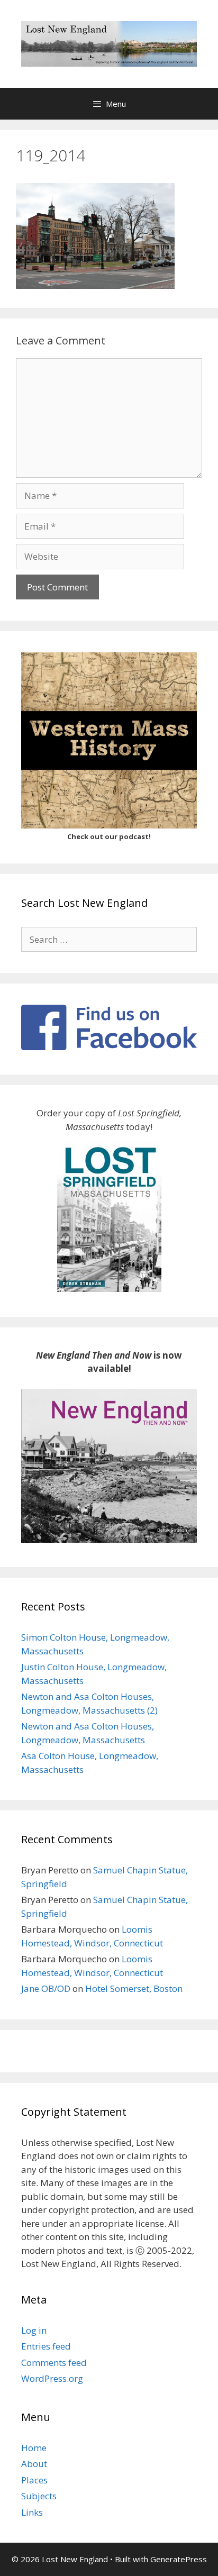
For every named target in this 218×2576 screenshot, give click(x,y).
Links (32, 2512)
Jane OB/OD (46, 1988)
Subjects (39, 2496)
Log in (34, 2330)
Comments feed (54, 2363)
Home (34, 2448)
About (34, 2464)
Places (34, 2480)
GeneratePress (179, 2559)
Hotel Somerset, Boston (134, 1988)
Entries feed (46, 2346)
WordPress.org (52, 2378)
